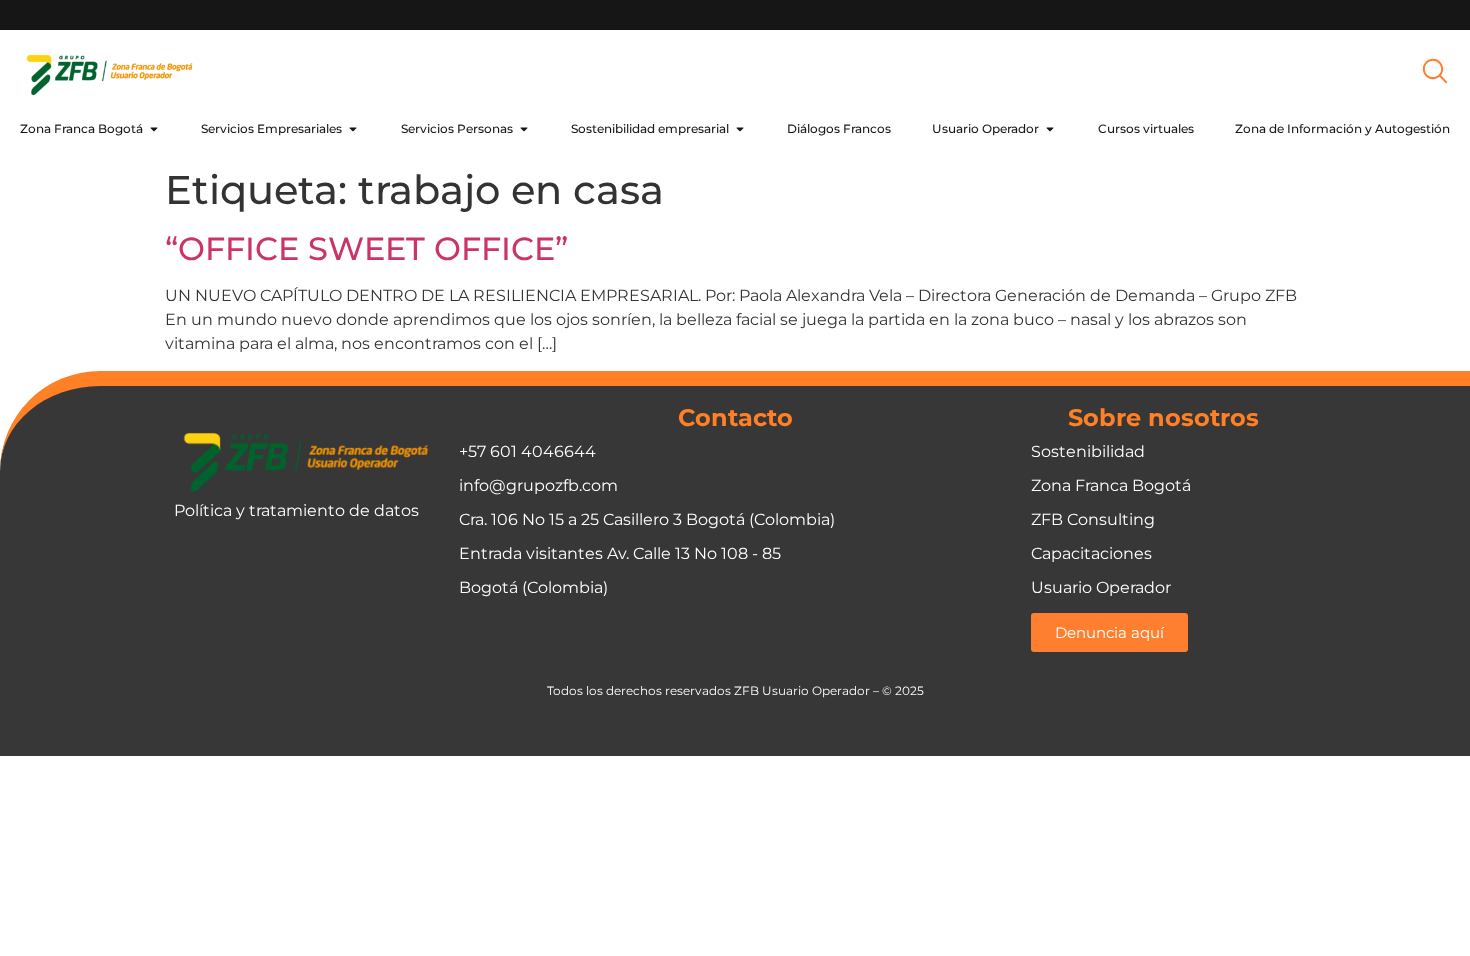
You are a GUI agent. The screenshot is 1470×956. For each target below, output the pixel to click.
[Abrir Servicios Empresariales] (353, 129)
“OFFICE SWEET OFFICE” (366, 248)
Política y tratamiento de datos (296, 510)
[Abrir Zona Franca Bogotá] (154, 129)
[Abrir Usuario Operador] (1050, 129)
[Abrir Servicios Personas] (524, 129)
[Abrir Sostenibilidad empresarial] (740, 129)
